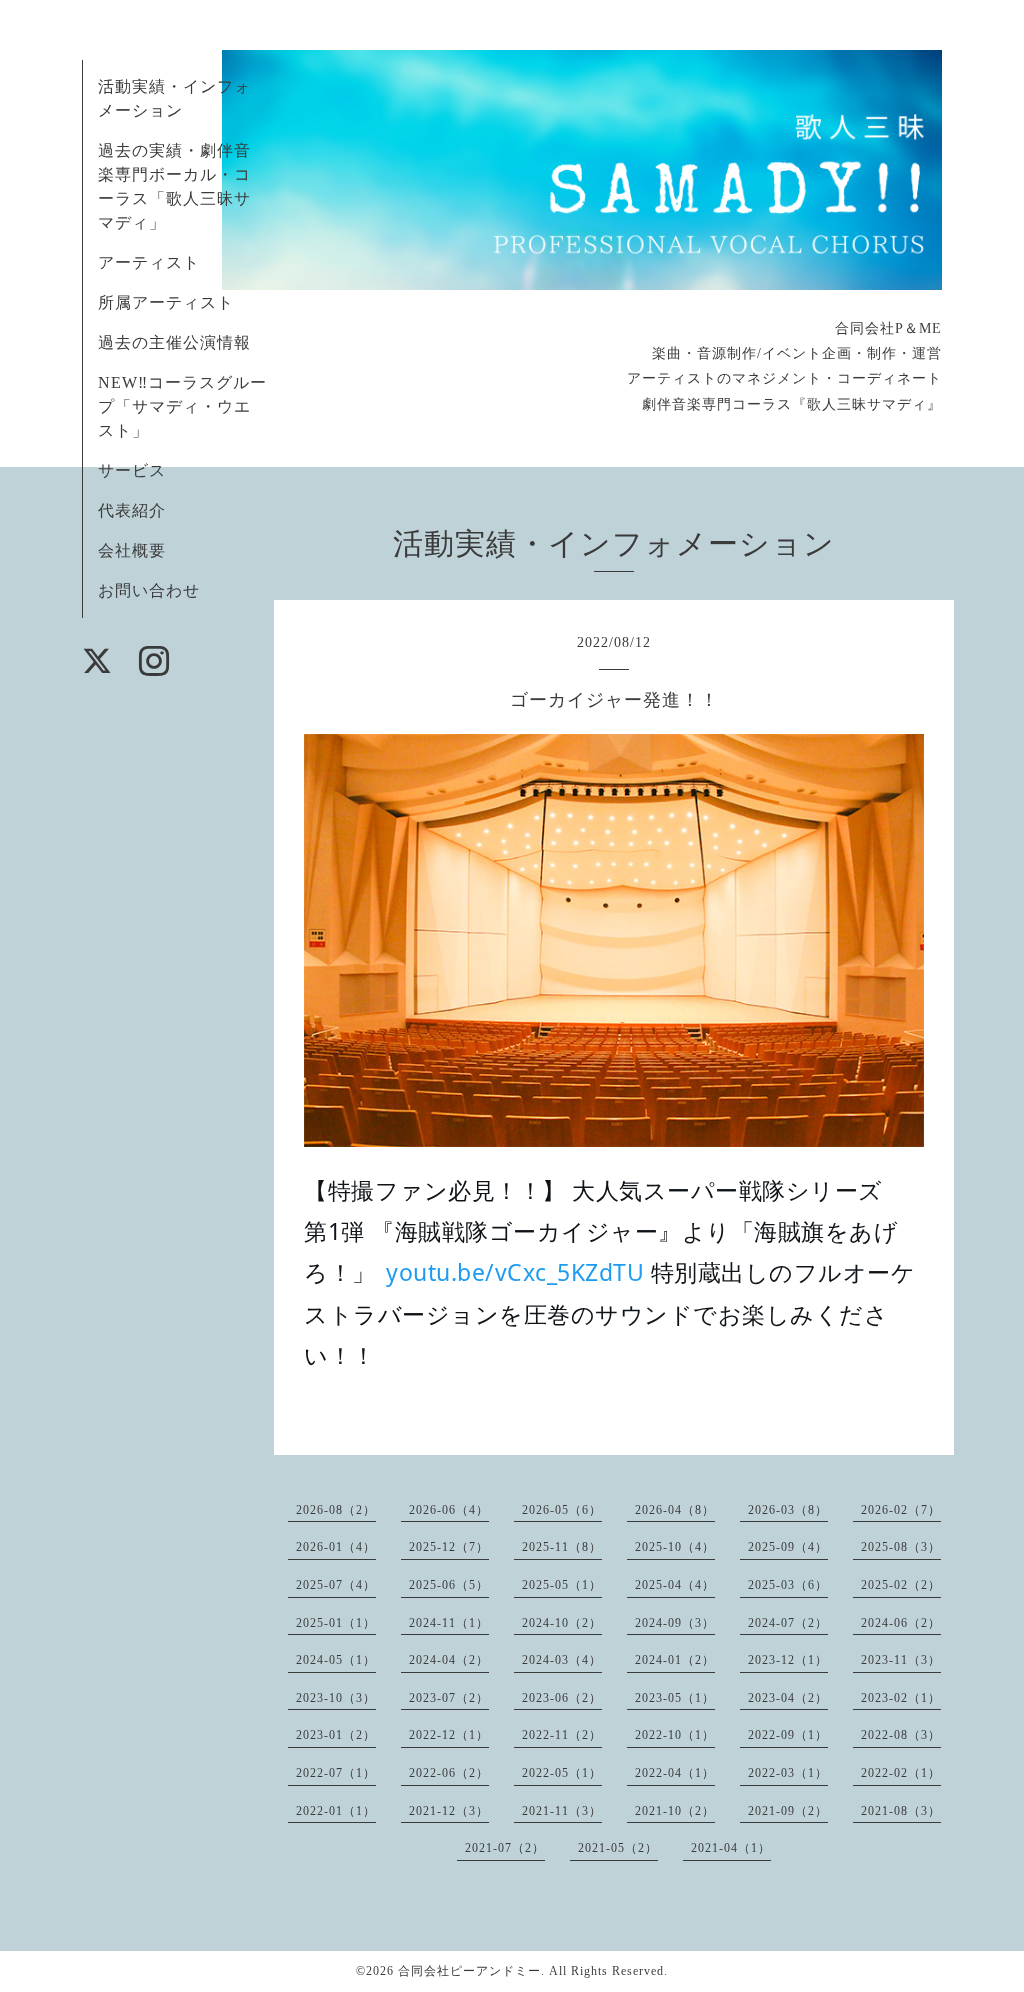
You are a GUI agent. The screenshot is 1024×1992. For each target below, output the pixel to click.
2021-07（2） (505, 1848)
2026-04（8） (675, 1510)
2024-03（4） (562, 1660)
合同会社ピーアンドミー (469, 1971)
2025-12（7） (449, 1547)
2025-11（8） (562, 1547)
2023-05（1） (675, 1698)
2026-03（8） (788, 1510)
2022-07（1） (336, 1773)
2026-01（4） (336, 1547)
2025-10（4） (675, 1547)
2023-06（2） (562, 1698)
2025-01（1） (336, 1623)
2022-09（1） (788, 1735)
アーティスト (149, 262)
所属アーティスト (166, 302)
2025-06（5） (449, 1585)
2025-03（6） (788, 1585)
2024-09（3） (675, 1623)
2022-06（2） (449, 1773)
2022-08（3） (901, 1735)
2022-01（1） (336, 1811)
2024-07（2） (788, 1623)
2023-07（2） (449, 1698)
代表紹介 (132, 510)
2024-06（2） (901, 1623)
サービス (132, 470)
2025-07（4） (336, 1585)
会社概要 (132, 550)
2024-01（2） (675, 1660)
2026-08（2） (336, 1510)
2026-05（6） (562, 1510)
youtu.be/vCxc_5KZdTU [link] (515, 1272)
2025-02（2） (901, 1585)
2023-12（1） (788, 1660)
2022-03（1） (788, 1773)
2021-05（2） (618, 1848)
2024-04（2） (449, 1660)
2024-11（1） (449, 1623)
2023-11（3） (901, 1660)
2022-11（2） (562, 1735)
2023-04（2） (788, 1698)
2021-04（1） (731, 1848)
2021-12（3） (449, 1811)
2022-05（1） (562, 1773)
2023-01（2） (336, 1735)
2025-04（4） (675, 1585)
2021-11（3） (562, 1811)
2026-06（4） (449, 1510)
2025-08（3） (901, 1547)
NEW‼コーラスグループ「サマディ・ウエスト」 (182, 406)
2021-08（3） (901, 1811)
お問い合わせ (149, 590)
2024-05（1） (336, 1660)
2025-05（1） (562, 1585)
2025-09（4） (788, 1547)
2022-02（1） (901, 1773)
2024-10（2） (562, 1623)
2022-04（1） (675, 1773)
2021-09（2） (788, 1811)
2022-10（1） (675, 1735)
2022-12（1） (449, 1735)
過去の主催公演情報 (174, 342)
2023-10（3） (336, 1698)
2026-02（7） (901, 1510)
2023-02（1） (901, 1698)
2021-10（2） (675, 1811)
